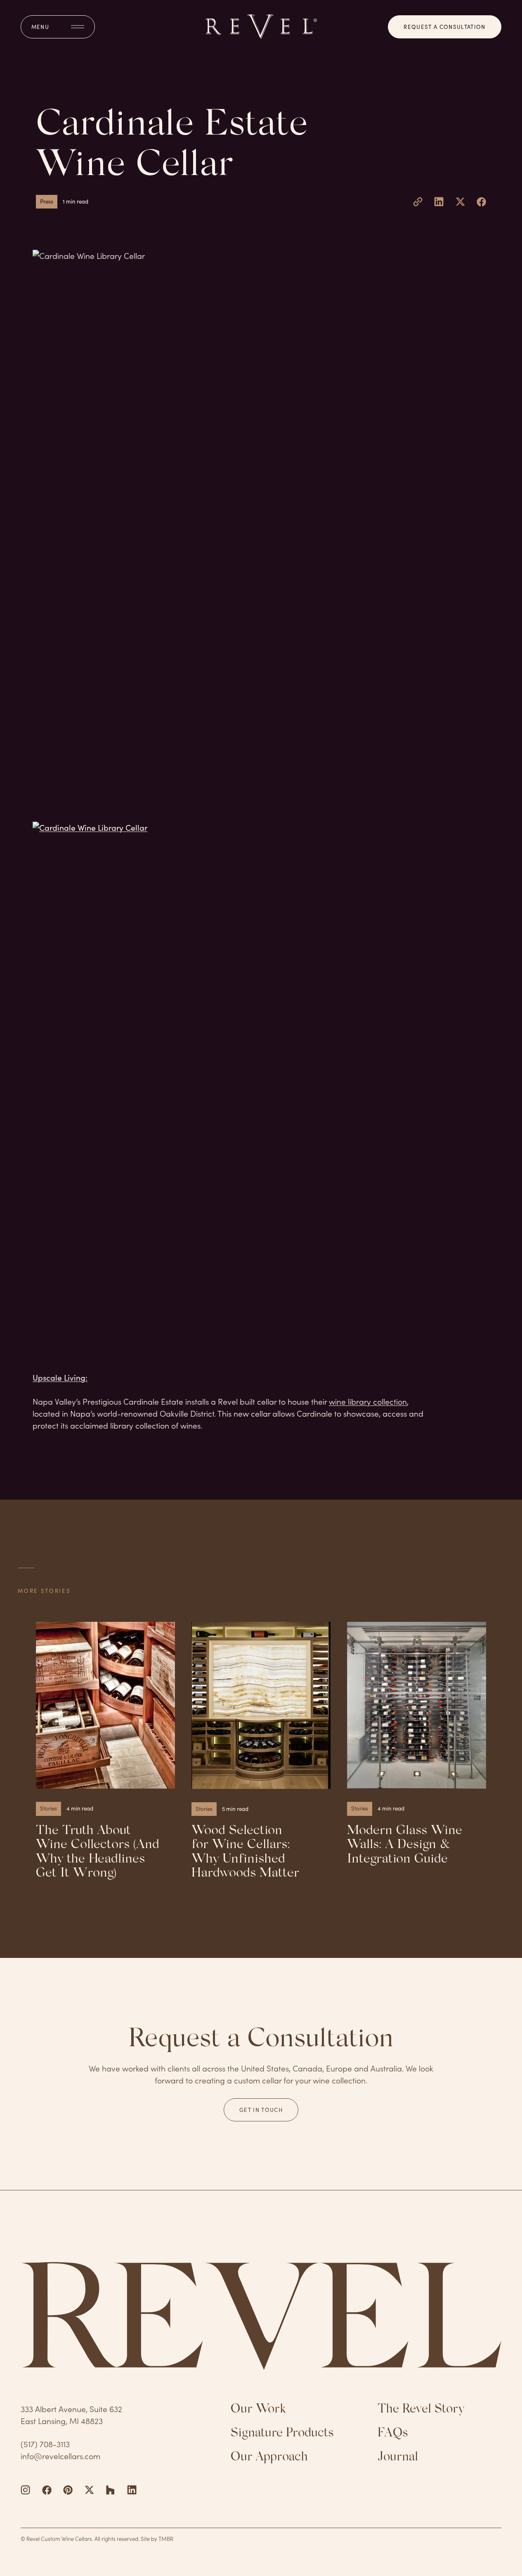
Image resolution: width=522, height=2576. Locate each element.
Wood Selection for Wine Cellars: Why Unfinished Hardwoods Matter (245, 1852)
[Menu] (58, 27)
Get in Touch (261, 2110)
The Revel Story (421, 2410)
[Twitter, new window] (89, 2490)
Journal (398, 2458)
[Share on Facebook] (481, 202)
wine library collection (368, 1401)
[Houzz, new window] (110, 2490)
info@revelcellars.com (60, 2456)
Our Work (258, 2410)
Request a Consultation (444, 27)
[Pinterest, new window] (68, 2490)
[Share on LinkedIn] (439, 202)
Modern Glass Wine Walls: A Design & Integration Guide (405, 1845)
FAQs (393, 2434)
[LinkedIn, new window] (132, 2490)
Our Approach (269, 2458)
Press (47, 201)
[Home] (261, 27)
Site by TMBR (157, 2539)
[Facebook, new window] (47, 2490)
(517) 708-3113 (45, 2444)
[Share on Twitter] (460, 202)
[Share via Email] (418, 202)
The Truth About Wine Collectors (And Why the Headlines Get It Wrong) (98, 1852)
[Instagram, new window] (25, 2490)
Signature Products (282, 2434)
